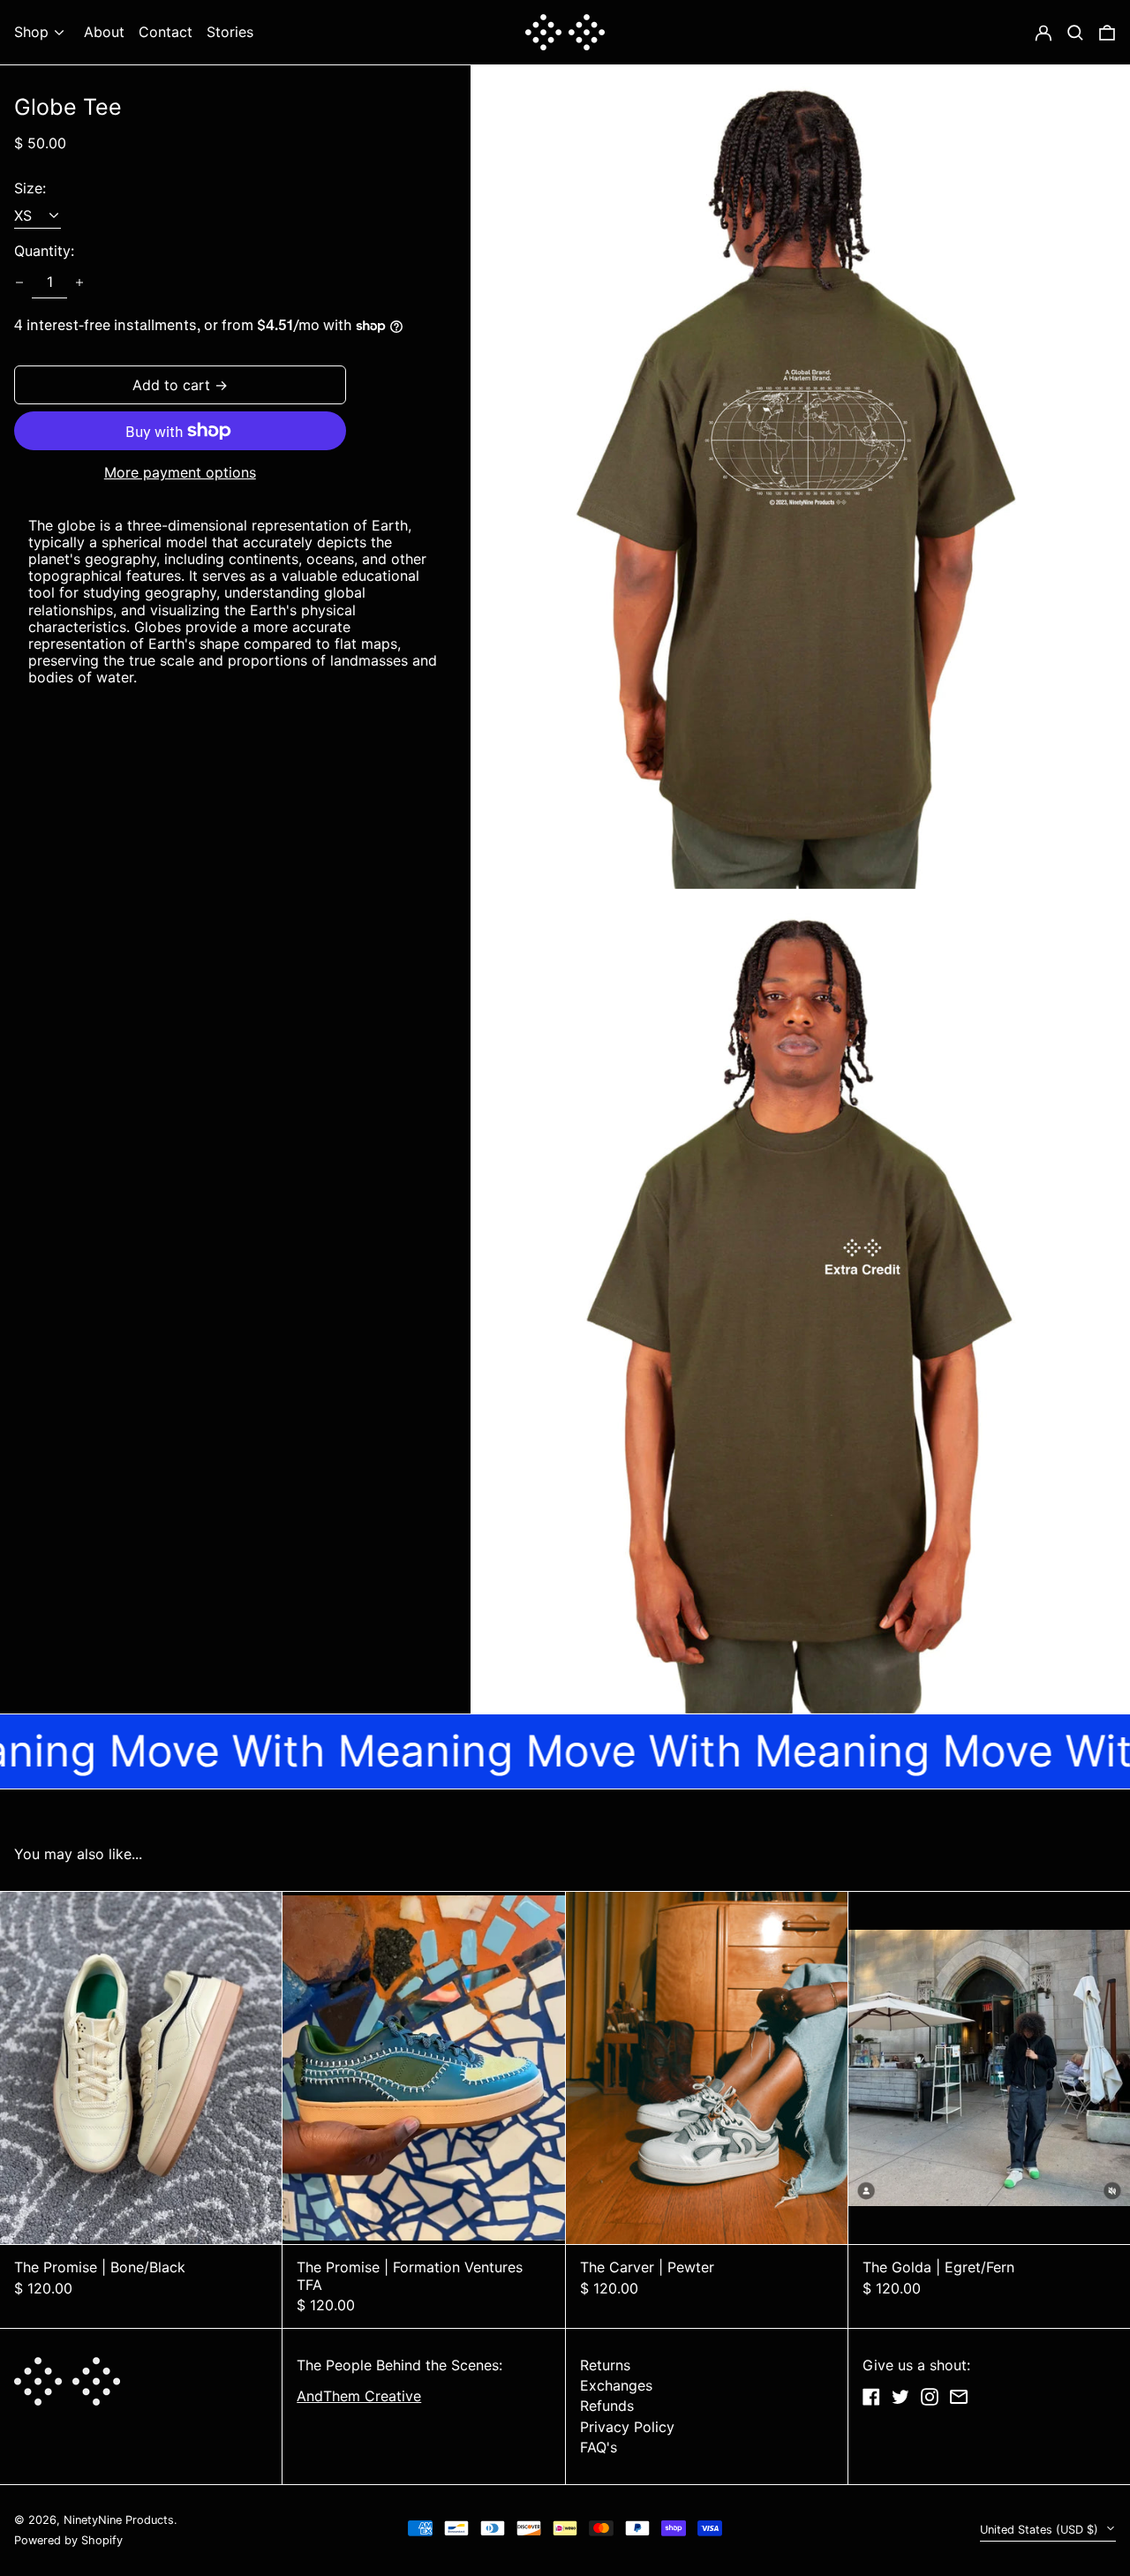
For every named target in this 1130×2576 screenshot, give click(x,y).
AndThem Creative (359, 2396)
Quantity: (44, 251)
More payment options (180, 473)
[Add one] (79, 282)
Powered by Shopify (68, 2540)
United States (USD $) (1041, 2530)
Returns (605, 2365)
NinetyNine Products (119, 2520)
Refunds (607, 2406)
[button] (1107, 32)
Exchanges (616, 2385)
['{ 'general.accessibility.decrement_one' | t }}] (19, 282)
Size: (30, 188)
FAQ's (599, 2447)
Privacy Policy (627, 2427)
